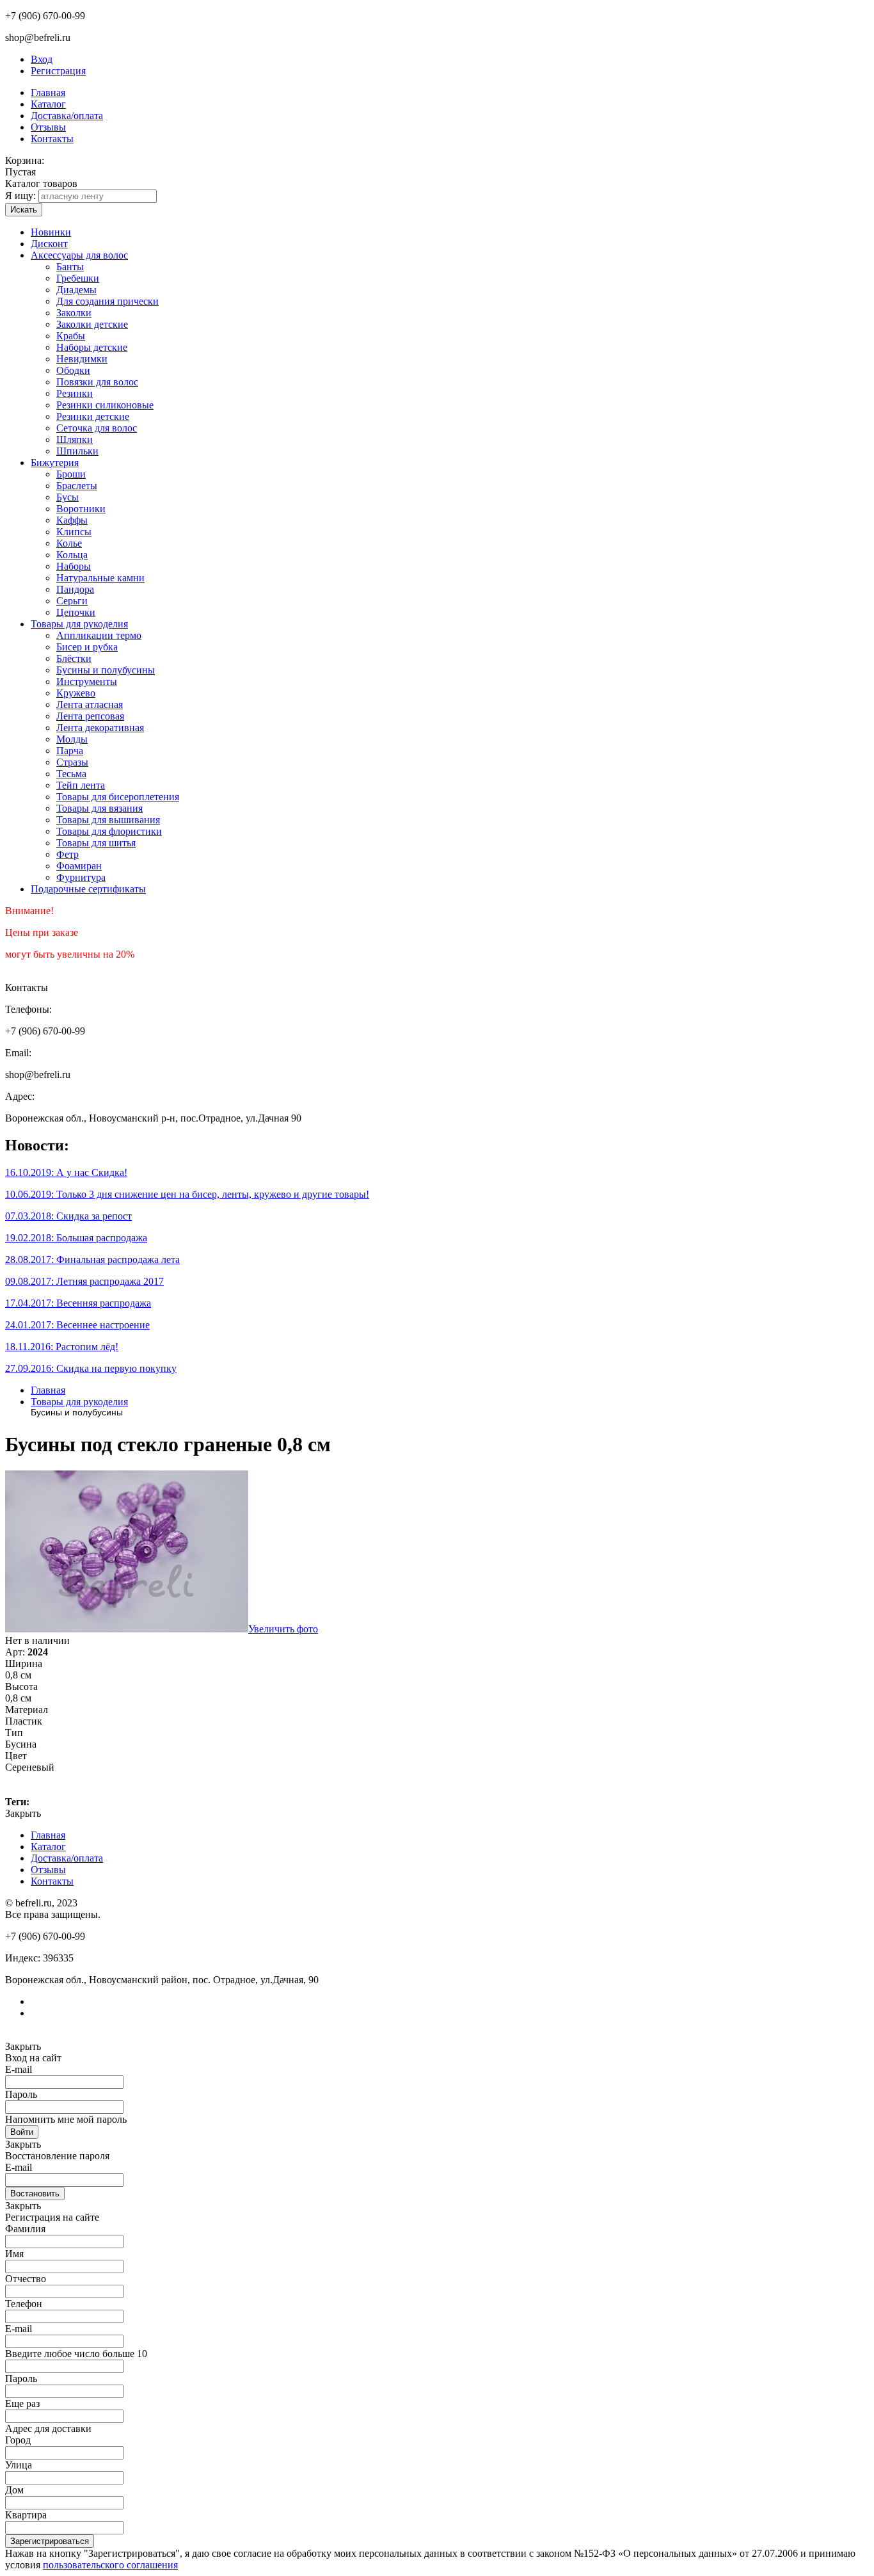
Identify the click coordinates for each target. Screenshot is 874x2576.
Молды (72, 739)
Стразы (72, 762)
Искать (24, 210)
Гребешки (78, 278)
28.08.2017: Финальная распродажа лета (92, 1260)
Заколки (74, 313)
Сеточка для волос (97, 428)
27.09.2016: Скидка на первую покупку (91, 1368)
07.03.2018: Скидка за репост (68, 1216)
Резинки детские (93, 416)
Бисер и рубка (87, 647)
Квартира (26, 2515)
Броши (71, 474)
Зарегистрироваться (50, 2541)
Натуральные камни (100, 578)
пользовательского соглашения (110, 2565)
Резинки (75, 393)
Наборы (74, 566)
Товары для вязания (99, 808)
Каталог (48, 104)
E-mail (19, 2069)
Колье (69, 543)
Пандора (75, 589)
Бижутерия (55, 463)
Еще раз (22, 2403)
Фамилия (25, 2229)
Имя (14, 2254)
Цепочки (76, 612)
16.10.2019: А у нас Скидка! (66, 1172)
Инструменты (87, 681)
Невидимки (82, 359)
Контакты (52, 139)
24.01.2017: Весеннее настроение (77, 1325)
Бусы (68, 497)
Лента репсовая (90, 716)
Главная (48, 93)
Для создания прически (107, 301)
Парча (70, 751)
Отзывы (48, 127)
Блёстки (74, 658)
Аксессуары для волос (79, 255)
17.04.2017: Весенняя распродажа (78, 1303)
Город (18, 2440)
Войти (22, 2132)
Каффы (72, 520)
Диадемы (76, 290)
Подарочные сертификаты (88, 889)
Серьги (72, 601)
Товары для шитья (96, 843)
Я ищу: (20, 196)
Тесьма (71, 774)
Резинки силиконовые (105, 405)
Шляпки (75, 439)
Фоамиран (79, 866)
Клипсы (74, 532)
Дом (14, 2490)
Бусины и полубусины (106, 670)
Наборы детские (92, 347)
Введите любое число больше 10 (76, 2354)
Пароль (21, 2094)
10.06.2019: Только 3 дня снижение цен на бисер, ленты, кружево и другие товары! (187, 1194)
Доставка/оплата (67, 116)
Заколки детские (92, 324)
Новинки (51, 232)
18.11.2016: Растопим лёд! (62, 1347)
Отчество (26, 2279)
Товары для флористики (109, 831)
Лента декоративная (100, 728)
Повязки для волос (97, 382)
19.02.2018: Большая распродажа (76, 1238)
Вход (42, 59)
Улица (19, 2465)
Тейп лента (81, 785)
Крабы (71, 336)
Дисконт (49, 244)
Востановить (35, 2194)
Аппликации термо (99, 635)
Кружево (76, 693)
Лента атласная (90, 704)
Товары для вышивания (108, 820)
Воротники (81, 509)
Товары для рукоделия (79, 624)
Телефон (24, 2304)
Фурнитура (81, 877)
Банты (70, 267)
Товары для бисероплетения (118, 797)
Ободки (73, 370)
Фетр (68, 854)
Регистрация (58, 71)
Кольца (72, 555)
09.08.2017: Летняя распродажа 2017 (84, 1281)
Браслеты (77, 486)
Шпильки (77, 451)
